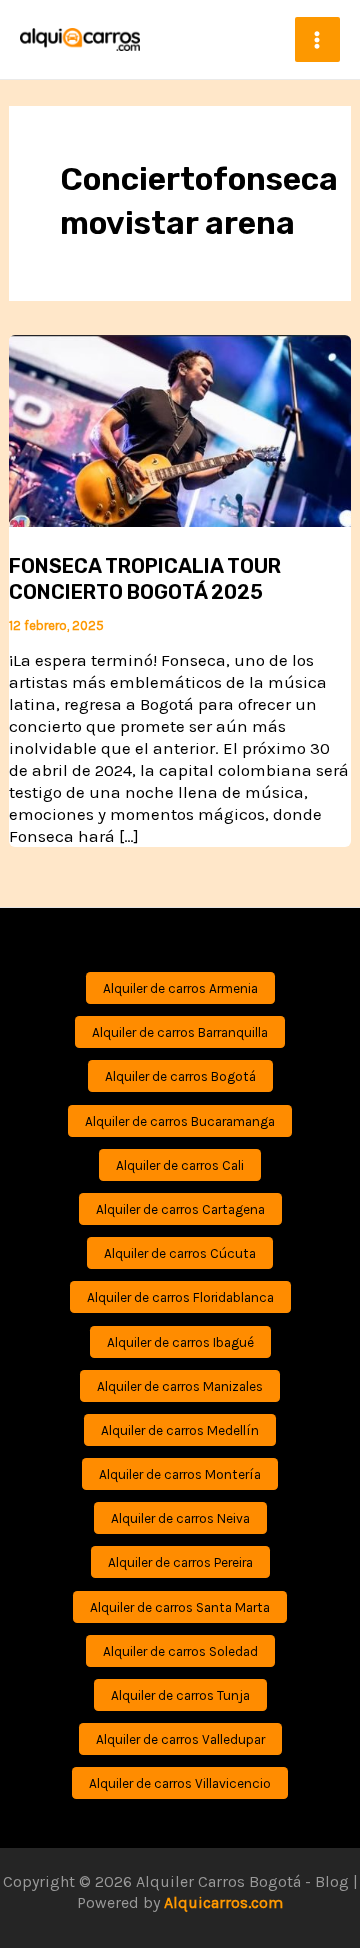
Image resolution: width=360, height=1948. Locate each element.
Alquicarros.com (223, 1902)
